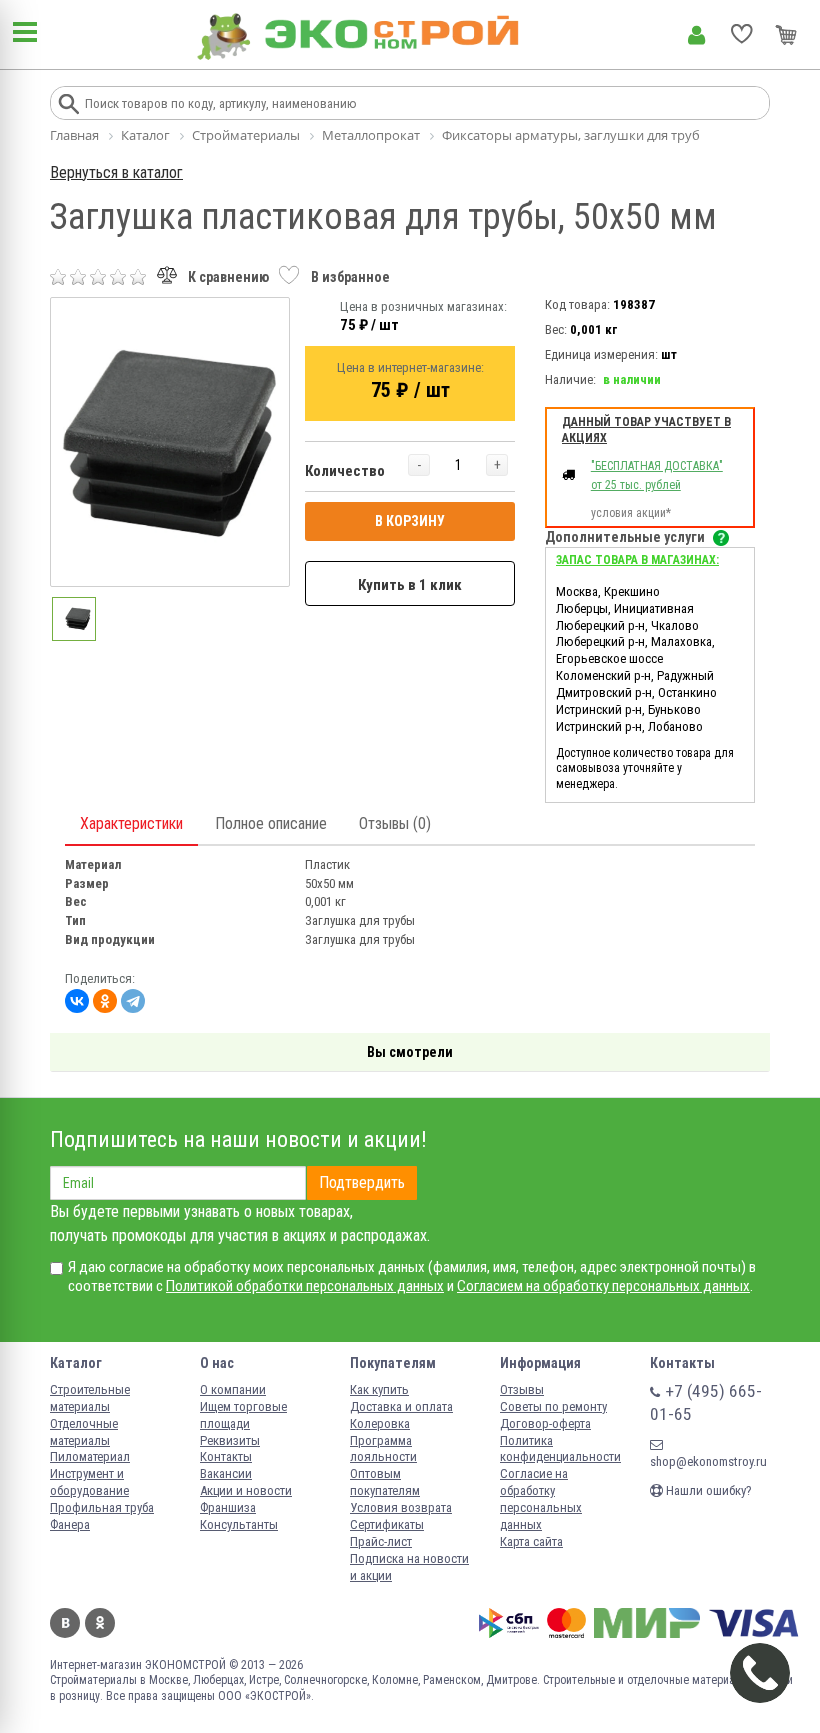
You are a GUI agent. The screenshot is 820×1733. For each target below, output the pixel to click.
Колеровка (380, 1423)
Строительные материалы (90, 1398)
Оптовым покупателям (385, 1482)
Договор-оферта (545, 1423)
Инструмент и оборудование (89, 1482)
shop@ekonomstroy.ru (708, 1461)
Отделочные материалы (84, 1432)
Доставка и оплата (401, 1406)
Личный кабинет (696, 35)
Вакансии (226, 1473)
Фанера (70, 1524)
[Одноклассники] (105, 1001)
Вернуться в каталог (116, 172)
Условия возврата (401, 1507)
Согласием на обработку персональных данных (603, 1286)
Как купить (379, 1389)
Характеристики (131, 823)
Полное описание (271, 823)
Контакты (226, 1456)
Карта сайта (531, 1541)
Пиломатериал (90, 1456)
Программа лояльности (383, 1449)
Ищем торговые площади (243, 1415)
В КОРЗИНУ (410, 521)
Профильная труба (102, 1507)
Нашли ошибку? (707, 1490)
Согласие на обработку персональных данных (541, 1499)
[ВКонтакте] (77, 1001)
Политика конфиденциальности (560, 1449)
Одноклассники (100, 1623)
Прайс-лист (381, 1541)
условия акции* (631, 513)
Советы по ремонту (553, 1406)
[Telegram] (133, 1001)
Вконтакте (65, 1623)
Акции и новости (246, 1490)
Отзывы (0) (395, 823)
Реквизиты (230, 1440)
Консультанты (239, 1524)
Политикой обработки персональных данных (305, 1286)
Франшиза (228, 1507)
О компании (233, 1389)
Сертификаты (387, 1524)
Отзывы (522, 1389)
